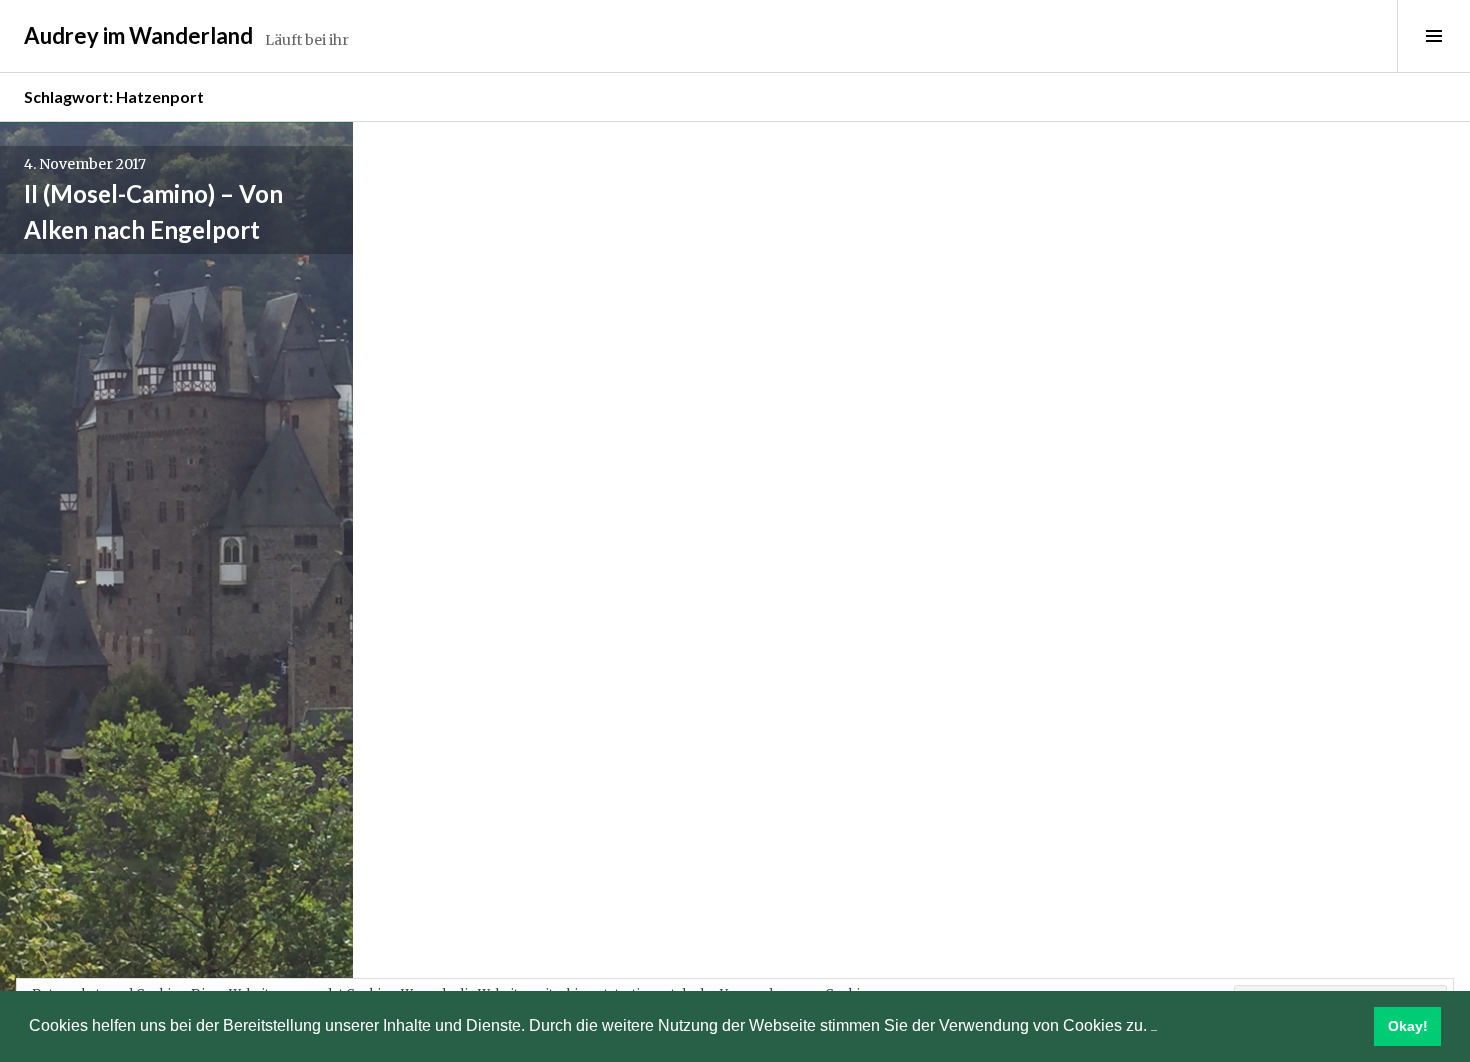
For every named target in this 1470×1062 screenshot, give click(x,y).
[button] (1154, 1027)
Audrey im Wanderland (138, 35)
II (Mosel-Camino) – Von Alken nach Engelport (153, 211)
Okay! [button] (1408, 1026)
